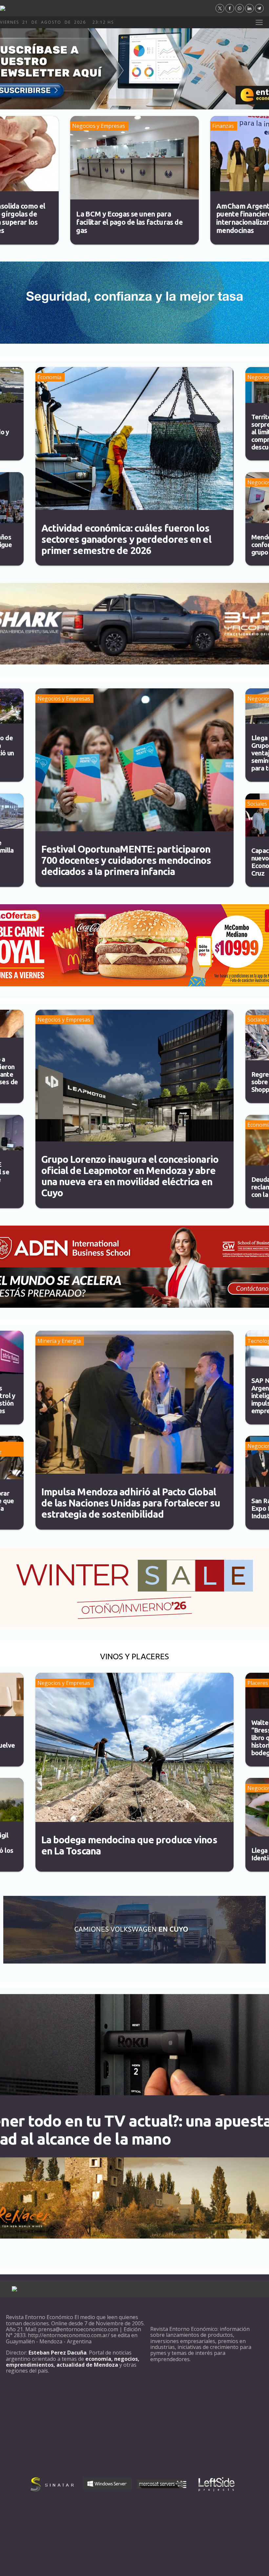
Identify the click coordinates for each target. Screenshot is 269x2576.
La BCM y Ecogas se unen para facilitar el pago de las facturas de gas (129, 222)
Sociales (257, 804)
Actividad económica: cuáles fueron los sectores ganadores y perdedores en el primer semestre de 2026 (126, 539)
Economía (49, 377)
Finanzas (223, 126)
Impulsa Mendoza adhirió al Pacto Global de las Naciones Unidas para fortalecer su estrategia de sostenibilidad (131, 1503)
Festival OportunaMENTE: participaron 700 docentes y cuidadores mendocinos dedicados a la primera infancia (126, 860)
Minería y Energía (59, 1341)
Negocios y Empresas (99, 126)
